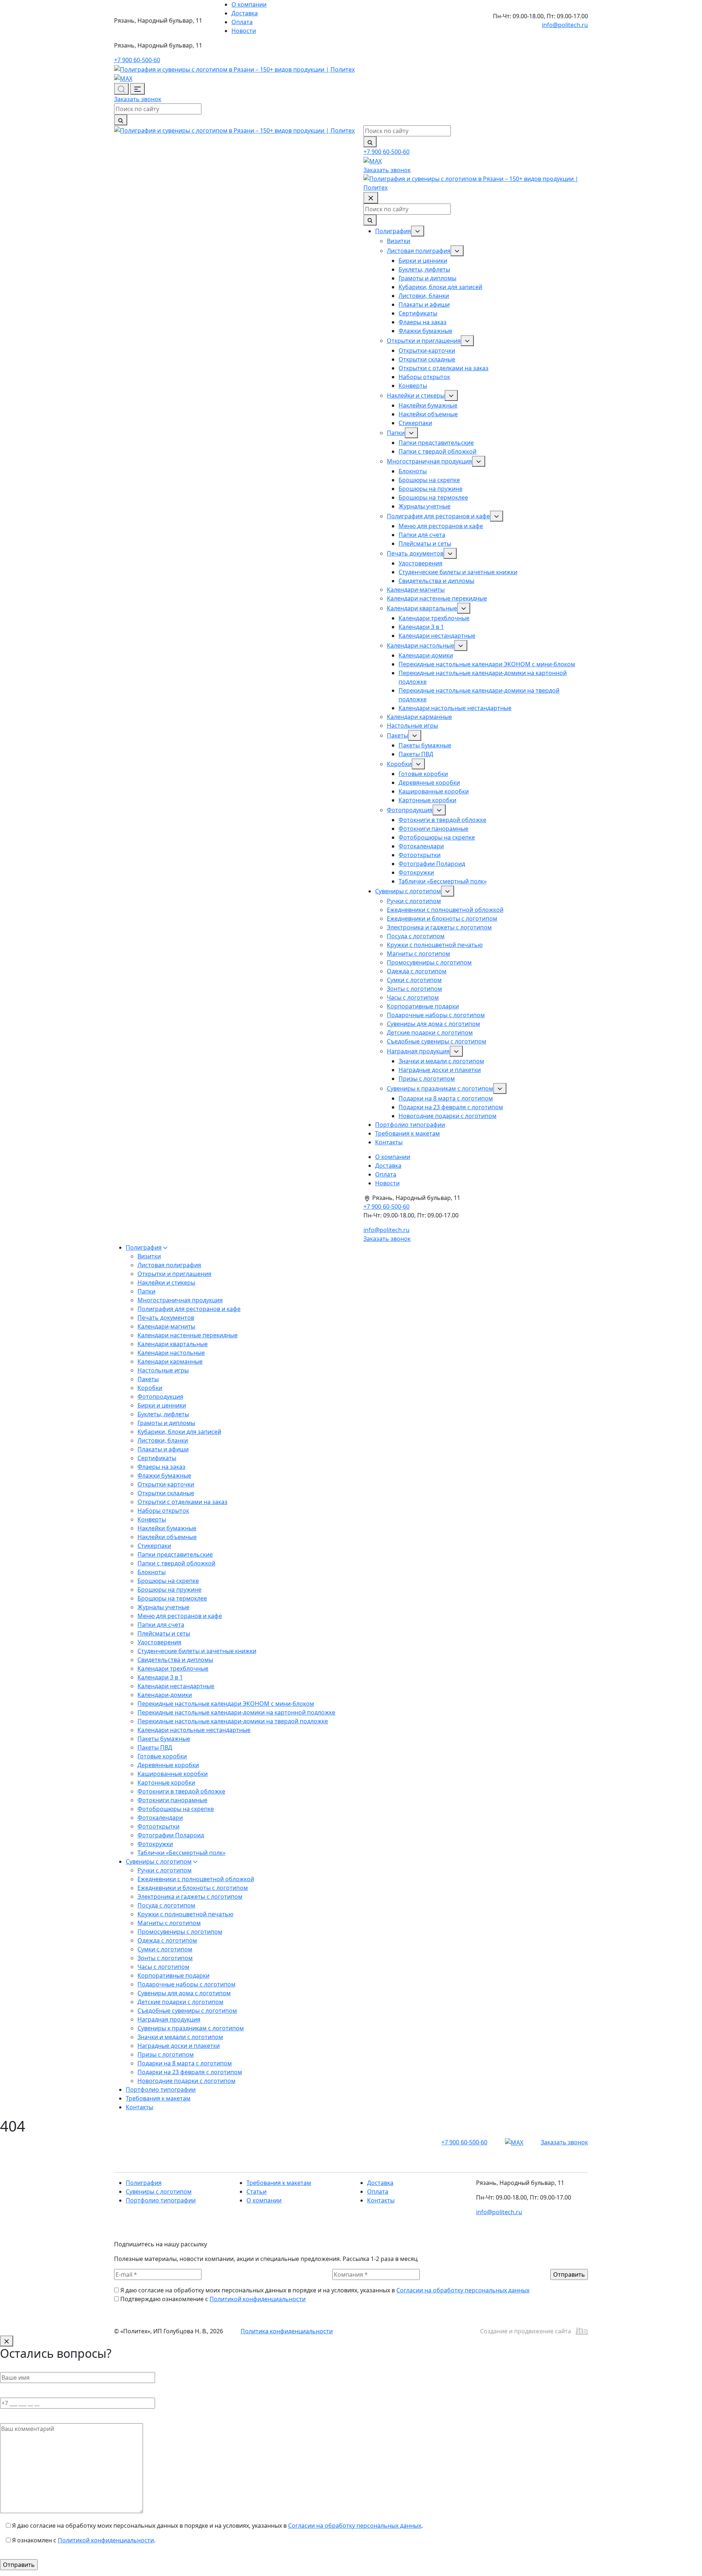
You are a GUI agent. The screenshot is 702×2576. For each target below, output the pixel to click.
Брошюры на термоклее (433, 497)
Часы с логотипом (413, 997)
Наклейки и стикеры (416, 395)
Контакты (389, 1142)
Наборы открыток (424, 377)
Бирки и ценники (423, 261)
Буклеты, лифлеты (424, 269)
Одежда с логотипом (417, 971)
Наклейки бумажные (428, 405)
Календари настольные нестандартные (455, 708)
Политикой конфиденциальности (258, 2299)
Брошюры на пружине (431, 489)
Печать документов (415, 553)
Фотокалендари (421, 846)
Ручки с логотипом (414, 901)
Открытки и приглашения (424, 341)
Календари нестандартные (437, 636)
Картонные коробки (427, 800)
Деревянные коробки (429, 783)
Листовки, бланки (424, 296)
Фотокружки (416, 872)
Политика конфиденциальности (287, 2331)
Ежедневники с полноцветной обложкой (445, 910)
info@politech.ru (565, 25)
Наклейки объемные (428, 414)
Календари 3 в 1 (421, 627)
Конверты (413, 386)
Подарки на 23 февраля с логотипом (451, 1107)
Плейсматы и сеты (425, 543)
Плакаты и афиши (424, 304)
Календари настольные (420, 645)
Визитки (399, 241)
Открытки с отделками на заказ (444, 368)
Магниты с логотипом (418, 954)
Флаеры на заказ (422, 322)
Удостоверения (420, 563)
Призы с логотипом (427, 1079)
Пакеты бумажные (425, 745)
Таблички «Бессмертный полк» (443, 881)
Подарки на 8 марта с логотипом (446, 1098)
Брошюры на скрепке (429, 480)
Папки (396, 433)
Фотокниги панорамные (433, 829)
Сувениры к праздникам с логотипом (440, 1088)
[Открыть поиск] (121, 89)
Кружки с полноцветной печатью (435, 945)
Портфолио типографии (410, 1125)
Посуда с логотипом (416, 936)
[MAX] (123, 78)
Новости (244, 31)
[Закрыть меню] (371, 198)
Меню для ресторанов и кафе (441, 526)
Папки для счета (422, 535)
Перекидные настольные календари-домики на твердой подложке (233, 1721)
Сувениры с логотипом (408, 891)
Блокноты (413, 471)
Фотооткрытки (420, 855)
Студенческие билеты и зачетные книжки (458, 572)
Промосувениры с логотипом (429, 962)
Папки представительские (436, 443)
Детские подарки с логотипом (430, 1033)
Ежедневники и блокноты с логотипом (442, 918)
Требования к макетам (407, 1133)
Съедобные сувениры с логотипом (437, 1041)
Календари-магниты (416, 590)
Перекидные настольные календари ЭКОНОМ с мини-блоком (487, 664)
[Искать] (121, 120)
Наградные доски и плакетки (440, 1070)
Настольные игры (412, 726)
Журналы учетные (424, 506)
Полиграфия (393, 231)
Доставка (245, 13)
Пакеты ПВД (416, 754)
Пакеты (397, 735)
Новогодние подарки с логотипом (448, 1116)
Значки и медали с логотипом (441, 1061)
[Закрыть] (7, 2341)
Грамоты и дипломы (427, 278)
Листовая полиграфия (419, 251)
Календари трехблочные (434, 618)
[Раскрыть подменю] (418, 231)
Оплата (242, 22)
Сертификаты (418, 313)
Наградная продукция (418, 1051)
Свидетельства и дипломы (436, 581)
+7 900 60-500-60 (137, 60)
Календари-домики (426, 655)
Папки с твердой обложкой (437, 451)
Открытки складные (427, 359)
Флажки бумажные (425, 331)
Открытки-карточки (427, 351)
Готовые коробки (423, 774)
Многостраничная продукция (429, 461)
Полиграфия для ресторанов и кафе (438, 516)
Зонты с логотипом (414, 989)
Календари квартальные (422, 608)
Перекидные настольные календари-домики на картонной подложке (236, 1712)
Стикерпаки (415, 423)
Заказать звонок (138, 99)
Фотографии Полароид (432, 864)
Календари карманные (419, 717)
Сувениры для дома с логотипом (433, 1024)
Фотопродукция (410, 810)
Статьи (256, 2192)
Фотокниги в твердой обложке (442, 820)
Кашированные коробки (434, 791)
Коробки (399, 764)
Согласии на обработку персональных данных (463, 2290)
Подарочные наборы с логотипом (436, 1015)
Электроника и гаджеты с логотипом (439, 927)
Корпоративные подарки (423, 1006)
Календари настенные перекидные (437, 598)
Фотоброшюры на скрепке (437, 837)
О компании (249, 4)
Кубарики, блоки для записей (440, 287)
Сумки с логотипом (414, 980)
